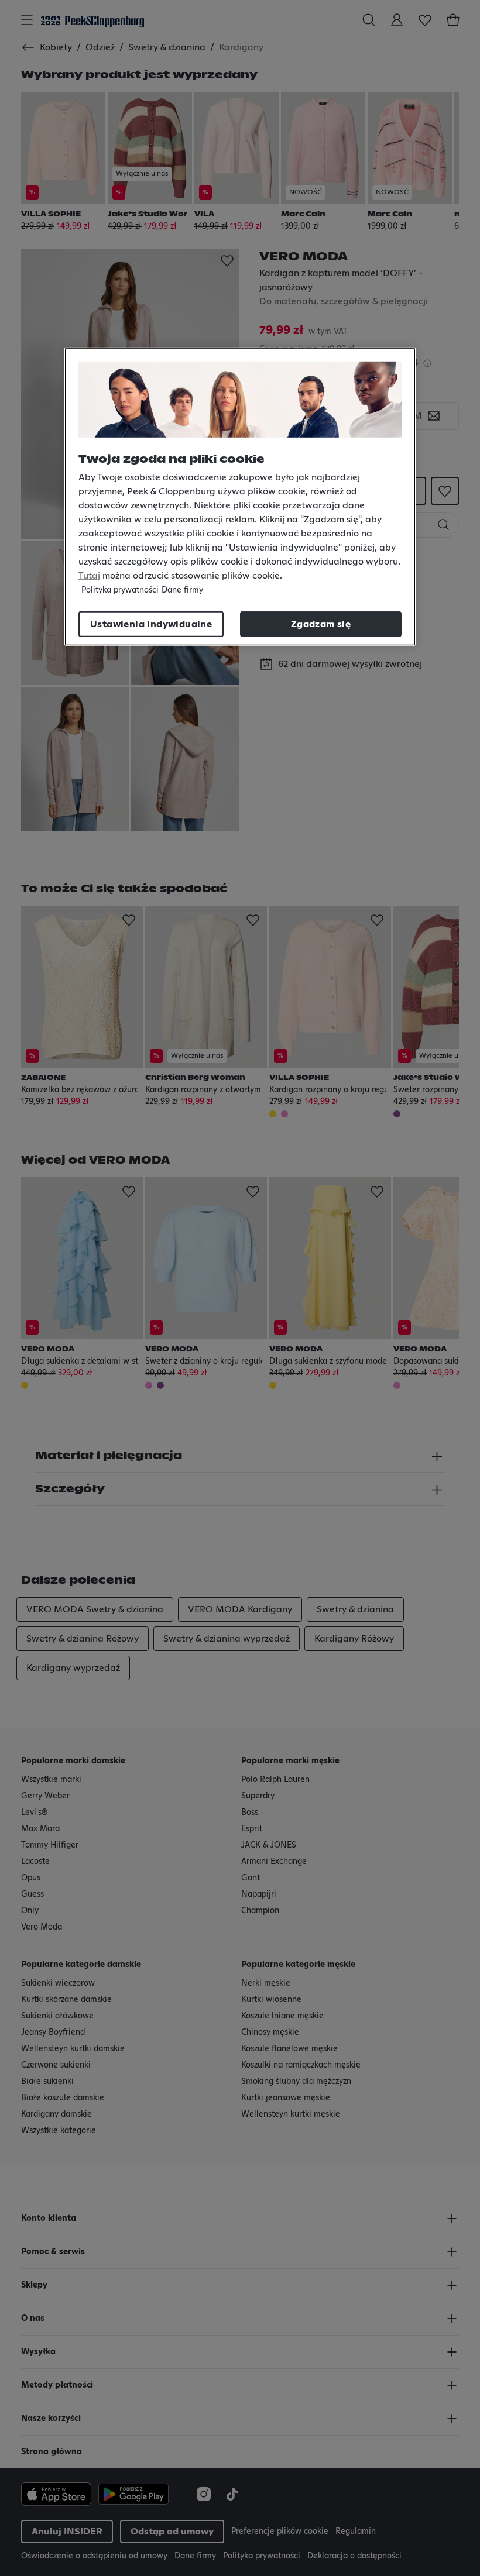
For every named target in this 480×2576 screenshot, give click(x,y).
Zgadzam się (321, 624)
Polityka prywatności (120, 590)
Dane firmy (182, 590)
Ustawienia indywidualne (151, 624)
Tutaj (89, 576)
